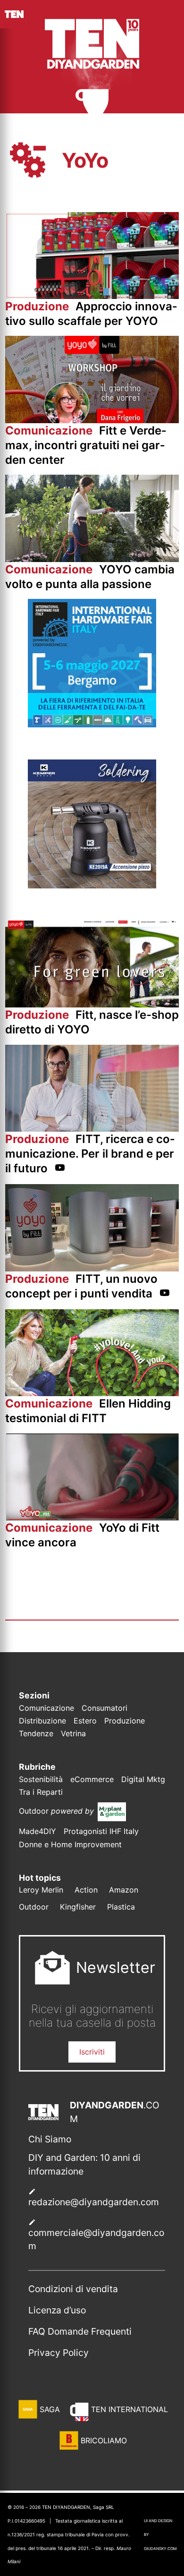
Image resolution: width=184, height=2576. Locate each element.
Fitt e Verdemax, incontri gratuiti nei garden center (86, 445)
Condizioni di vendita (73, 2289)
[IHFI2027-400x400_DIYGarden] (92, 725)
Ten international (130, 2409)
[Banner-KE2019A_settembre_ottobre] (92, 886)
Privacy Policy (59, 2353)
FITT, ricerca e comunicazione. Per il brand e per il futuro (90, 1154)
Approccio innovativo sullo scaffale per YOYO (91, 314)
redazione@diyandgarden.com (94, 2202)
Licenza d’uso (57, 2310)
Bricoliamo (104, 2440)
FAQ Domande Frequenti (80, 2331)
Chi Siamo (50, 2139)
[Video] (60, 1169)
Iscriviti (92, 2052)
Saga (50, 2409)
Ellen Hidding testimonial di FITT (88, 1411)
